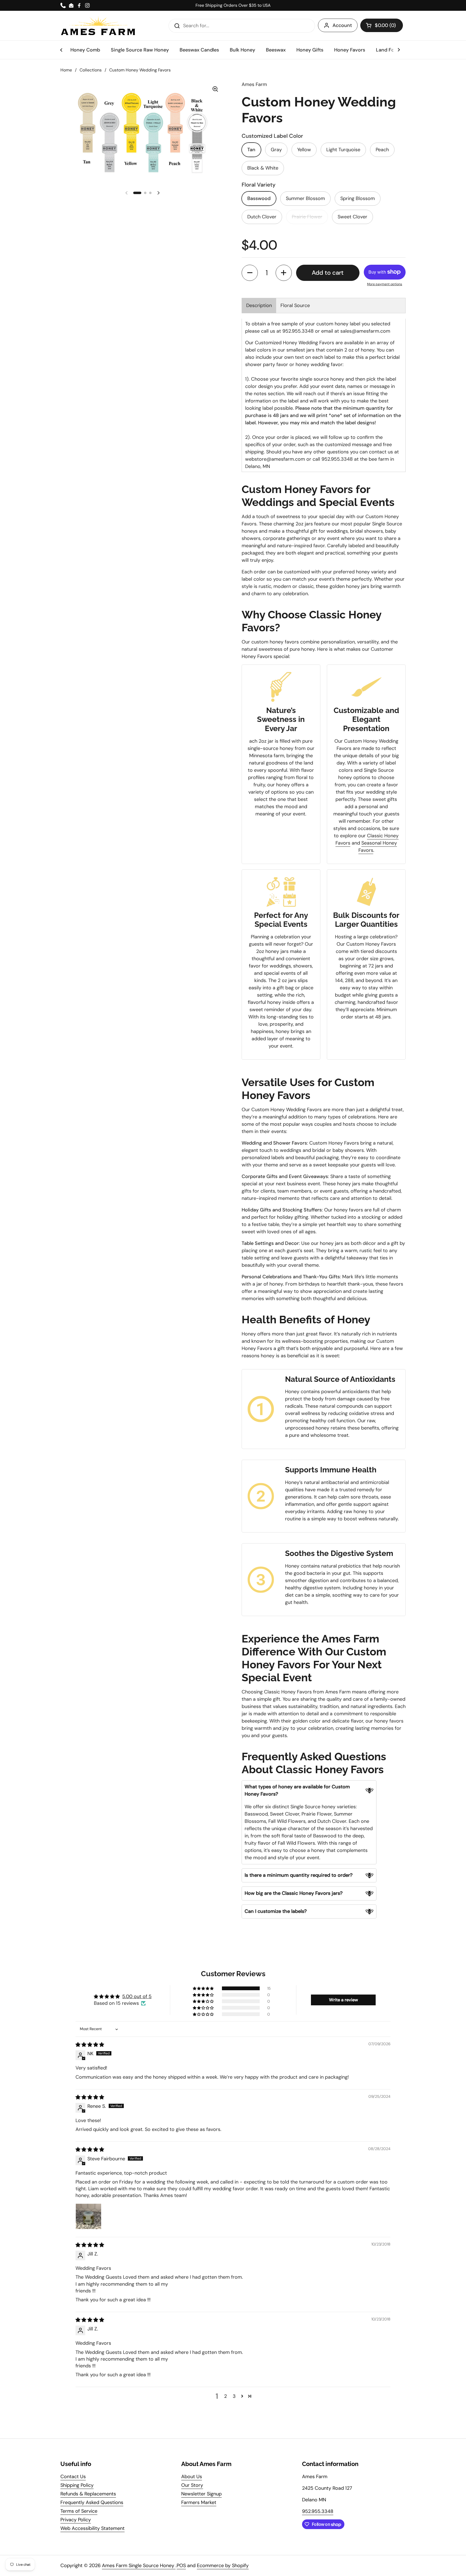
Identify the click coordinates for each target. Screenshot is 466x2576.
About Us (192, 2477)
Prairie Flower (307, 217)
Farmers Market (199, 2502)
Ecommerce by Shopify (223, 2565)
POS (181, 2565)
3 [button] (234, 2396)
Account (342, 25)
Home (66, 70)
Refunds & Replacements (88, 2494)
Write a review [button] (343, 2000)
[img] (90, 2045)
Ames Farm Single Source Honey (139, 2565)
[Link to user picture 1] (88, 2216)
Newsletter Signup (201, 2494)
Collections (91, 70)
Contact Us (73, 2477)
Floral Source (295, 305)
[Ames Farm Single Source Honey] (98, 26)
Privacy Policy (76, 2520)
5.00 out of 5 (137, 1996)
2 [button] (225, 2396)
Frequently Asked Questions (92, 2502)
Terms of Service (79, 2511)
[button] (382, 25)
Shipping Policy (77, 2485)
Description (259, 305)
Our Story (192, 2485)
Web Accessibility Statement (92, 2528)
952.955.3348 (318, 2511)
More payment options (385, 284)
